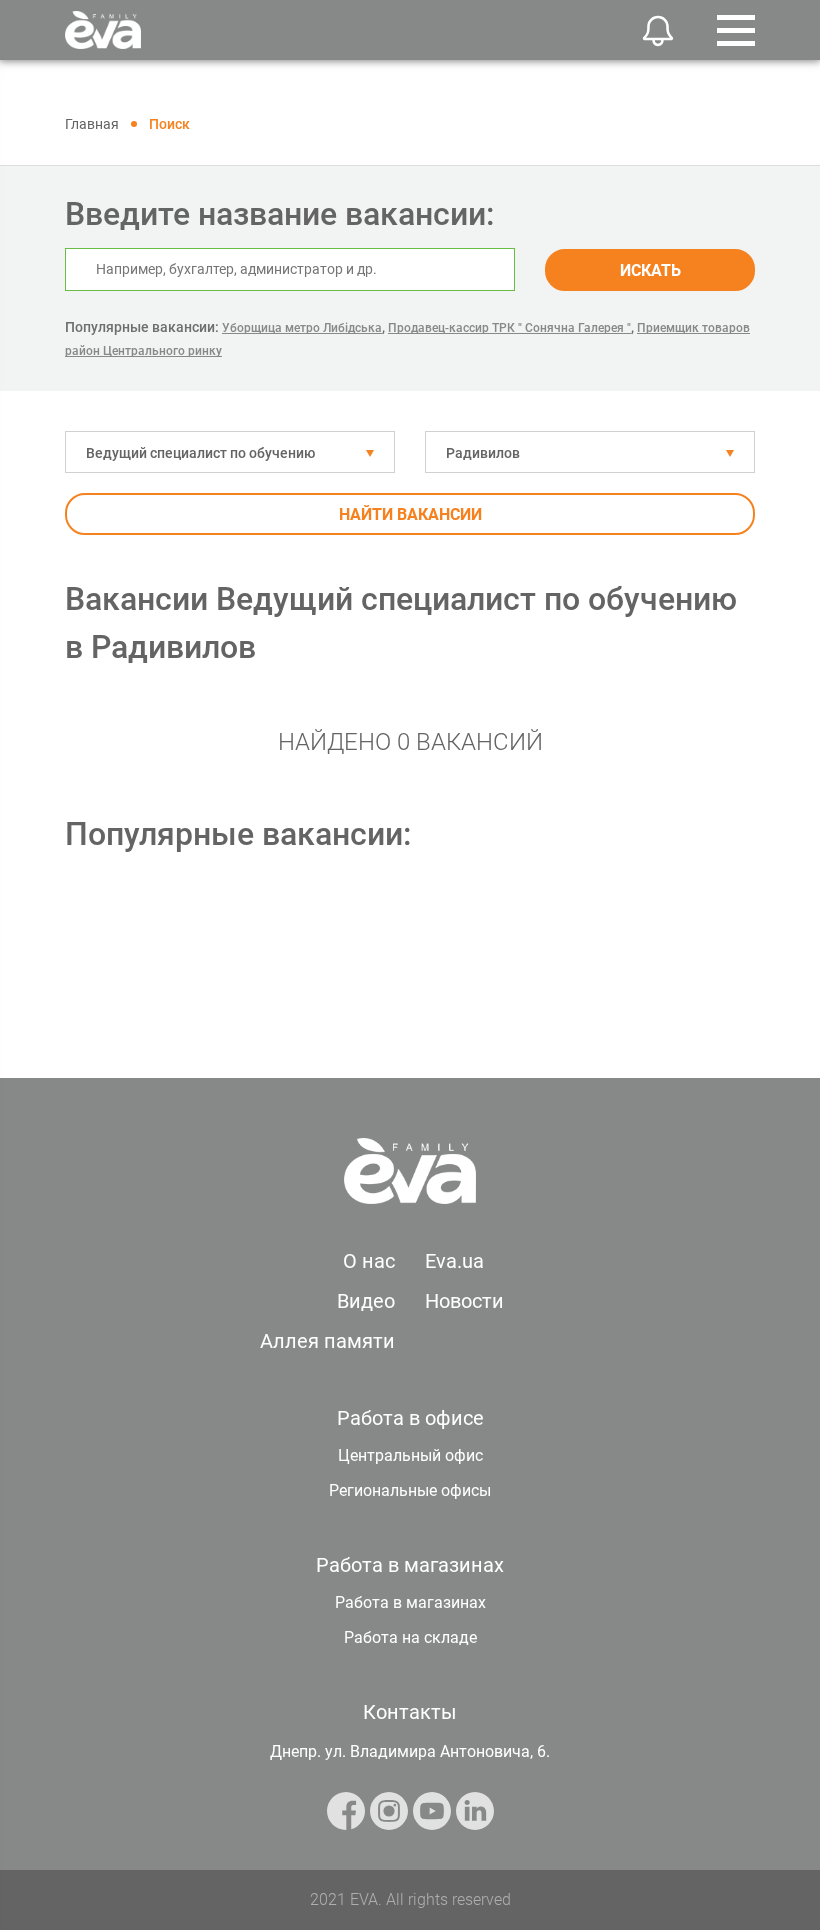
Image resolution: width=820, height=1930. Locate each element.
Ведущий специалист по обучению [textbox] (200, 453)
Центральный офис (410, 1455)
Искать (650, 270)
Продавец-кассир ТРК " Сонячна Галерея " (509, 328)
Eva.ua (454, 1261)
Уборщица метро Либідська (302, 328)
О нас (369, 1261)
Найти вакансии (410, 514)
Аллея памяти (327, 1341)
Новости (464, 1301)
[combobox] (230, 452)
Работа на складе (410, 1637)
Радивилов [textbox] (483, 453)
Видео (366, 1301)
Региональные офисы (410, 1490)
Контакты (410, 1712)
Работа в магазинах (410, 1602)
